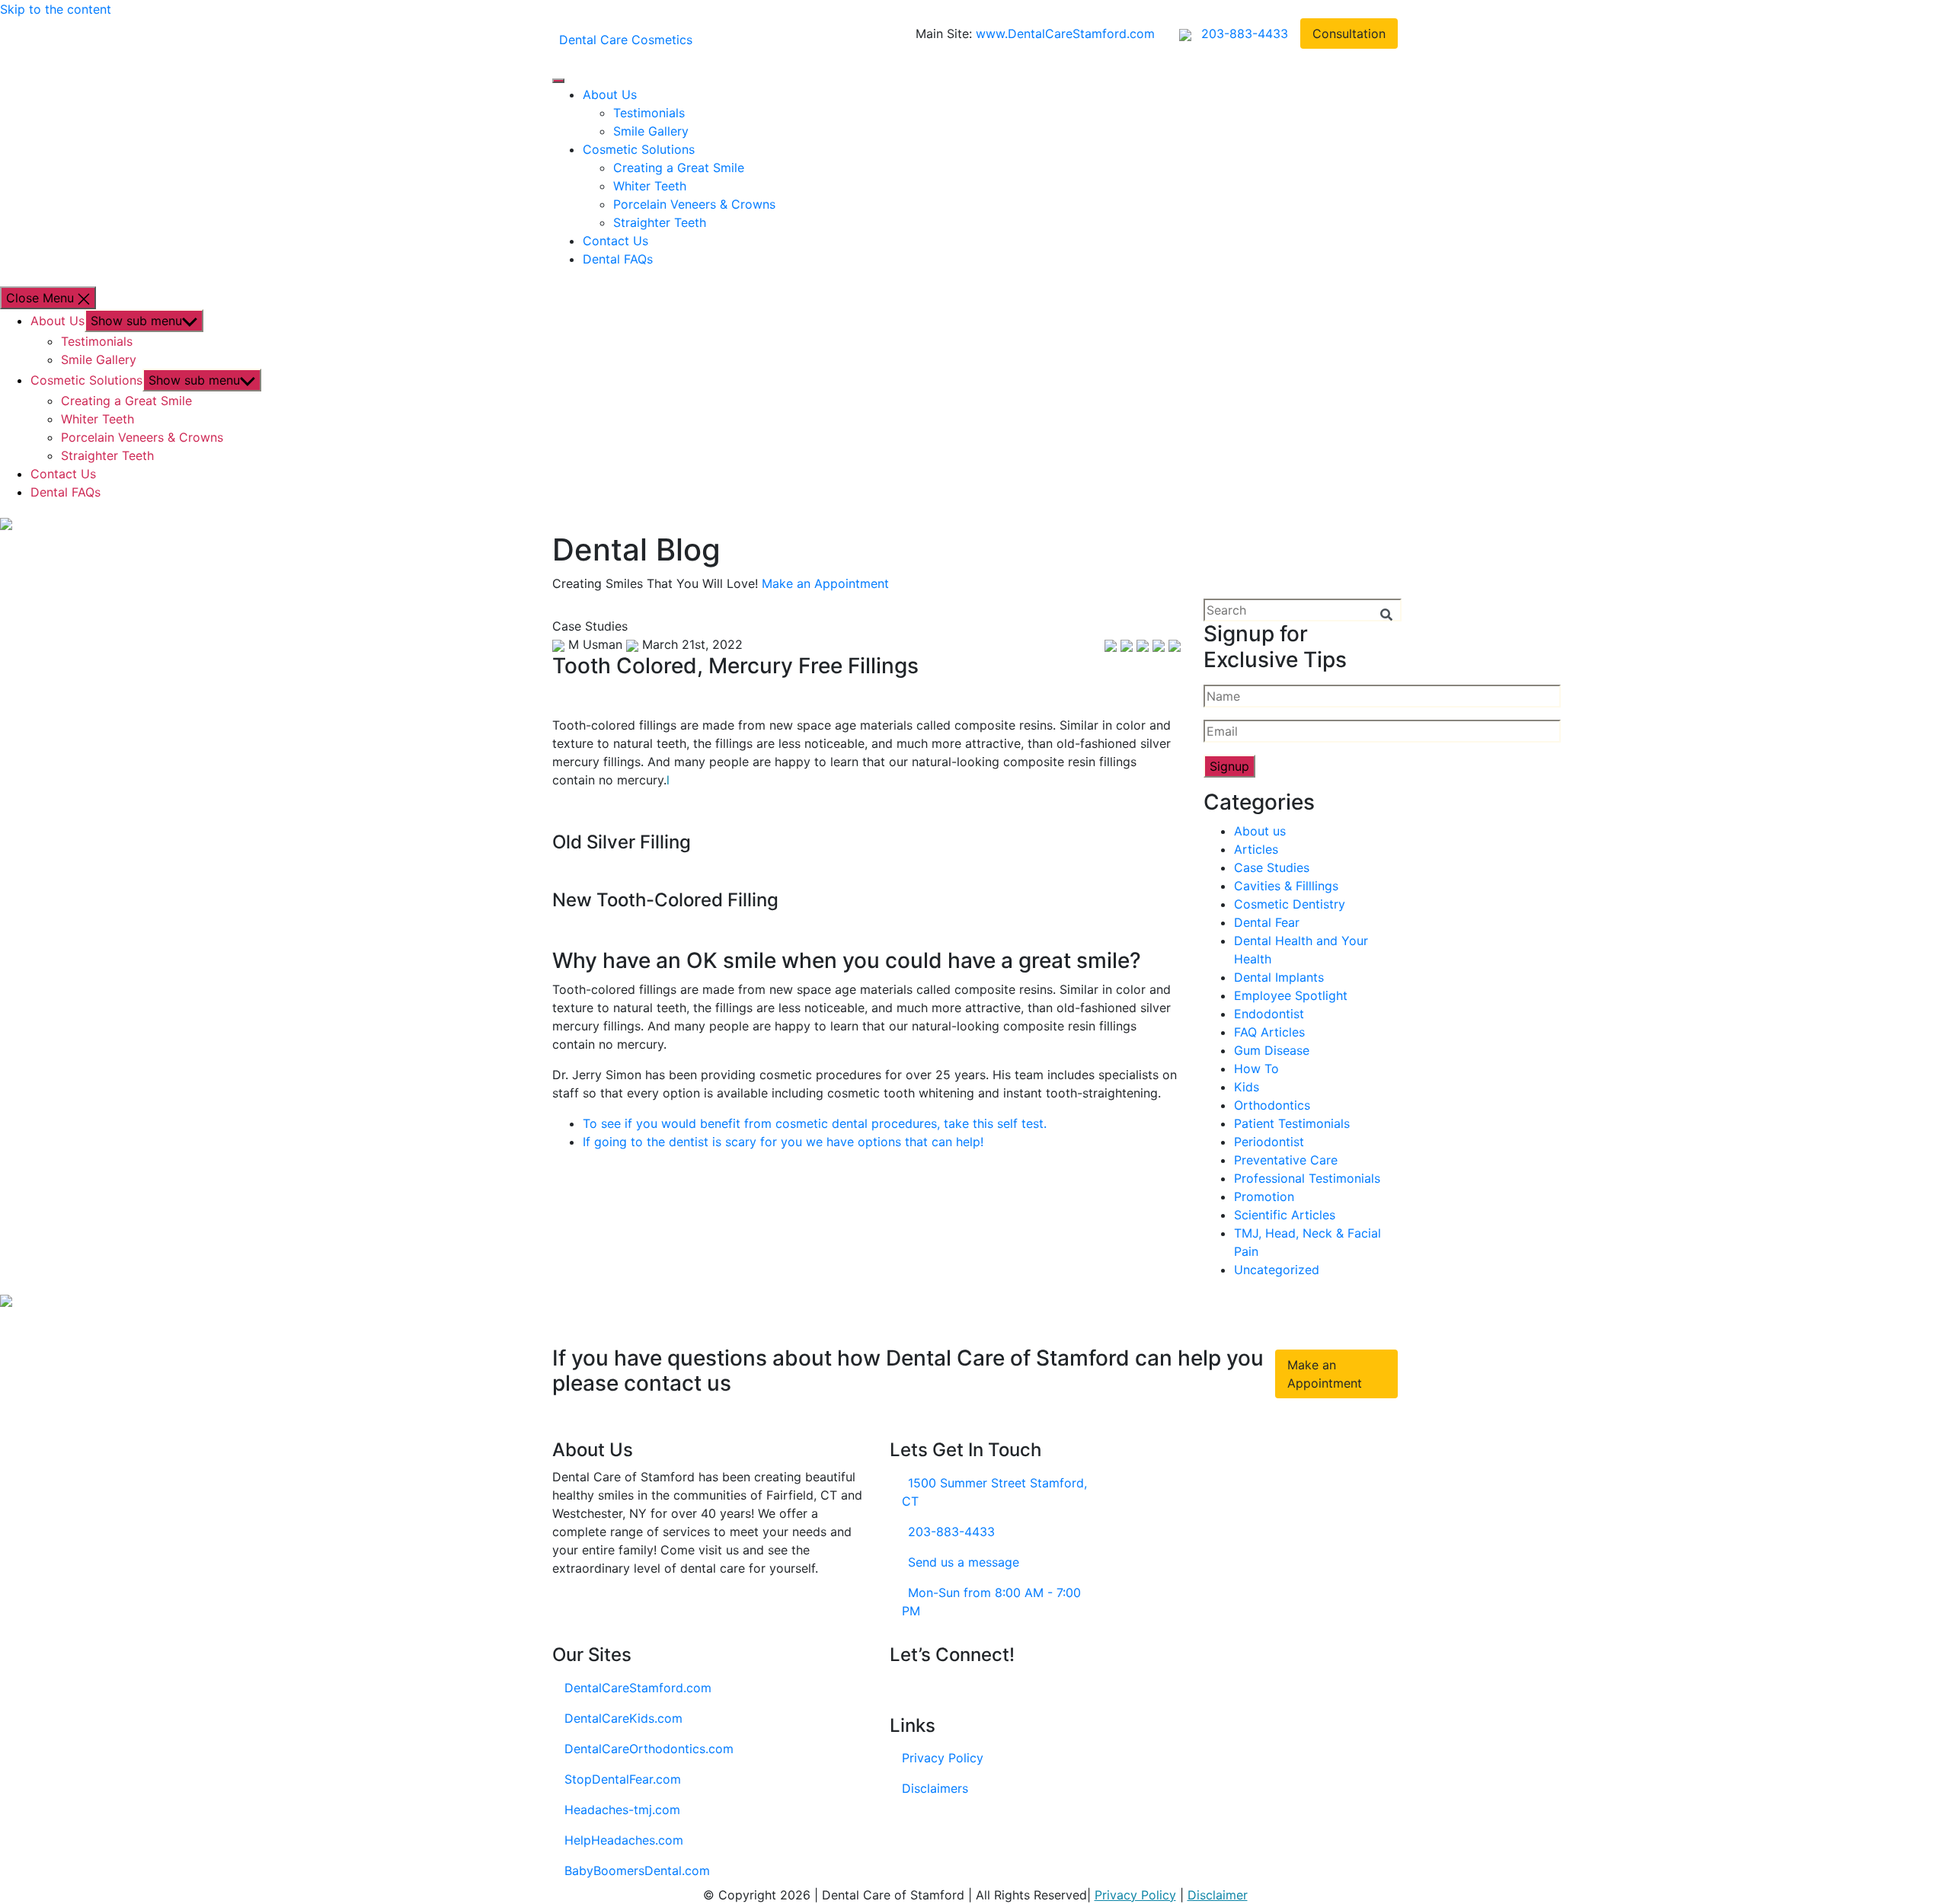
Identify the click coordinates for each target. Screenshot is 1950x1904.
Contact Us (615, 241)
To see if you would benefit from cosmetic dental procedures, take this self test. (815, 1123)
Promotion (1264, 1196)
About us (1260, 831)
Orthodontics (1272, 1105)
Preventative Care (1286, 1160)
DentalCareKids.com (623, 1718)
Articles (1256, 849)
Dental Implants (1279, 977)
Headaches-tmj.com (622, 1810)
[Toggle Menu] (558, 81)
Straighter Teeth (660, 222)
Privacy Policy (943, 1758)
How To (1256, 1069)
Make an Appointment (825, 583)
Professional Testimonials (1307, 1178)
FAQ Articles (1269, 1032)
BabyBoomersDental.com (637, 1870)
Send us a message (964, 1562)
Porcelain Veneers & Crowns (694, 204)
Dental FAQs (618, 259)
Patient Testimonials (1292, 1123)
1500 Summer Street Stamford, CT (994, 1492)
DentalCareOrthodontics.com (649, 1749)
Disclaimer (1218, 1895)
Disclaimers (935, 1788)
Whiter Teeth (650, 186)
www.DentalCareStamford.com (1065, 34)
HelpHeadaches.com (624, 1840)
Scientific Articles (1285, 1215)
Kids (1247, 1087)
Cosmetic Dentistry (1290, 904)
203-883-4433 (951, 1532)
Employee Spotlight (1291, 995)
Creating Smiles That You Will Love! (655, 583)
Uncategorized (1277, 1270)
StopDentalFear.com (623, 1779)
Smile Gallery (651, 131)
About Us (610, 94)
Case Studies (1272, 867)
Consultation (1349, 34)
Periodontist (1269, 1142)
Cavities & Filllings (1286, 886)
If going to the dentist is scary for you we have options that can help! (783, 1142)
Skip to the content (56, 9)
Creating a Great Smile (679, 168)
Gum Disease (1272, 1050)
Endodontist (1269, 1014)
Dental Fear (1267, 922)
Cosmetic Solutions (639, 149)
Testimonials (649, 113)
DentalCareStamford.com (638, 1688)
